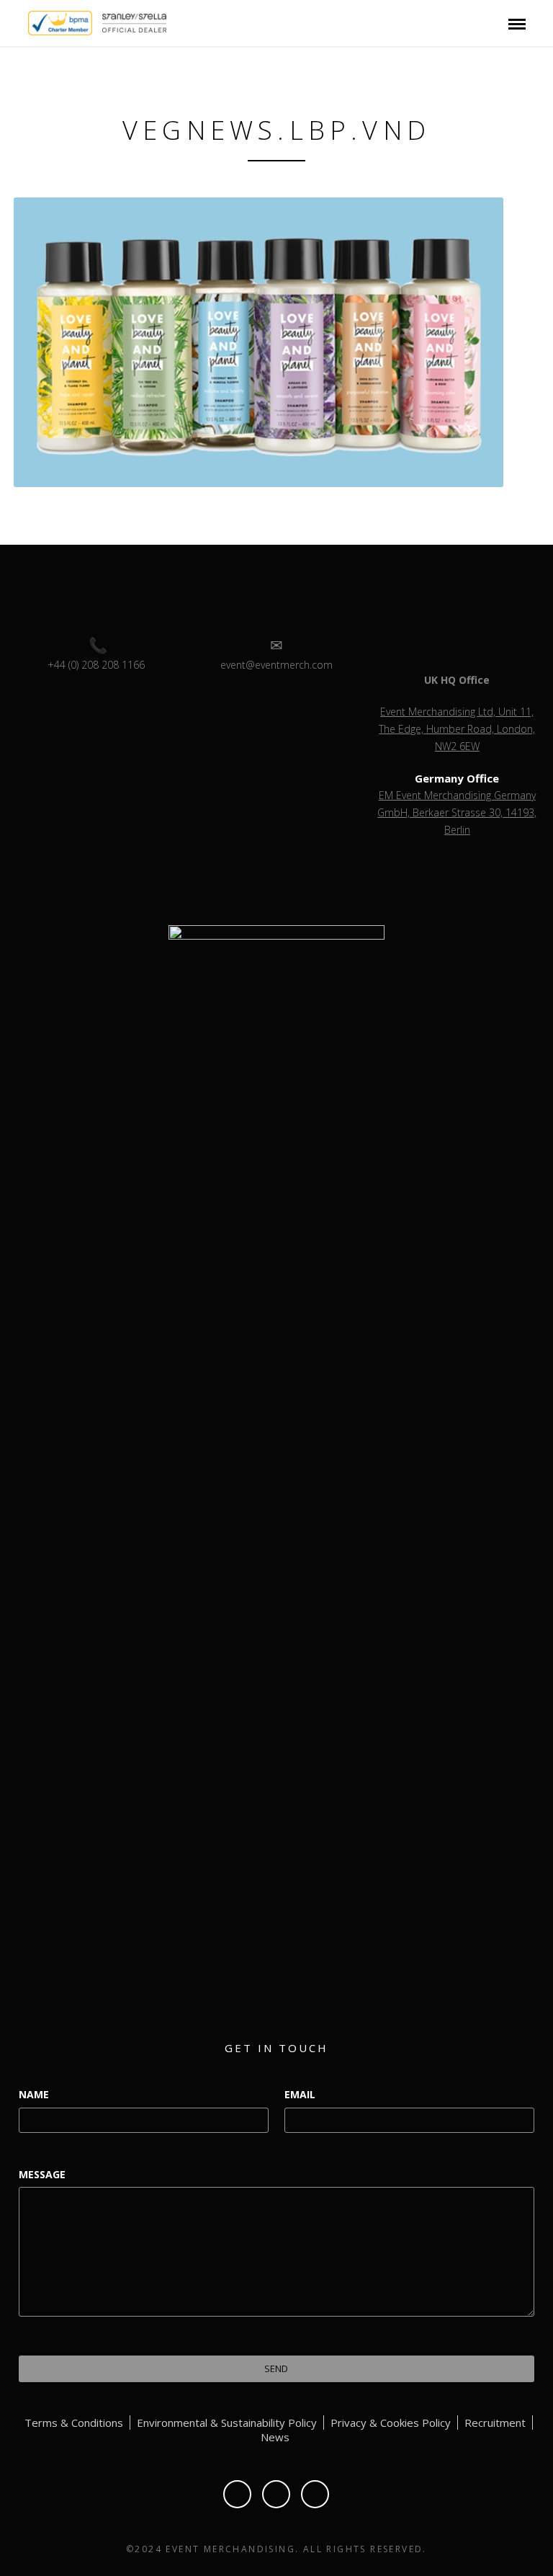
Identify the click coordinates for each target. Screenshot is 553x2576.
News (275, 2437)
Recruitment (495, 2423)
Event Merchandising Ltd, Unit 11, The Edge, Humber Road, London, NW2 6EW (457, 729)
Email (300, 2094)
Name (34, 2094)
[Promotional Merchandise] (16, 22)
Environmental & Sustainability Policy (227, 2423)
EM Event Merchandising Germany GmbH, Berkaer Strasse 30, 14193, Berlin (457, 812)
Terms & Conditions (74, 2423)
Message (42, 2174)
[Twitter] (276, 2494)
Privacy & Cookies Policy (391, 2423)
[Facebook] (237, 2494)
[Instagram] (315, 2494)
